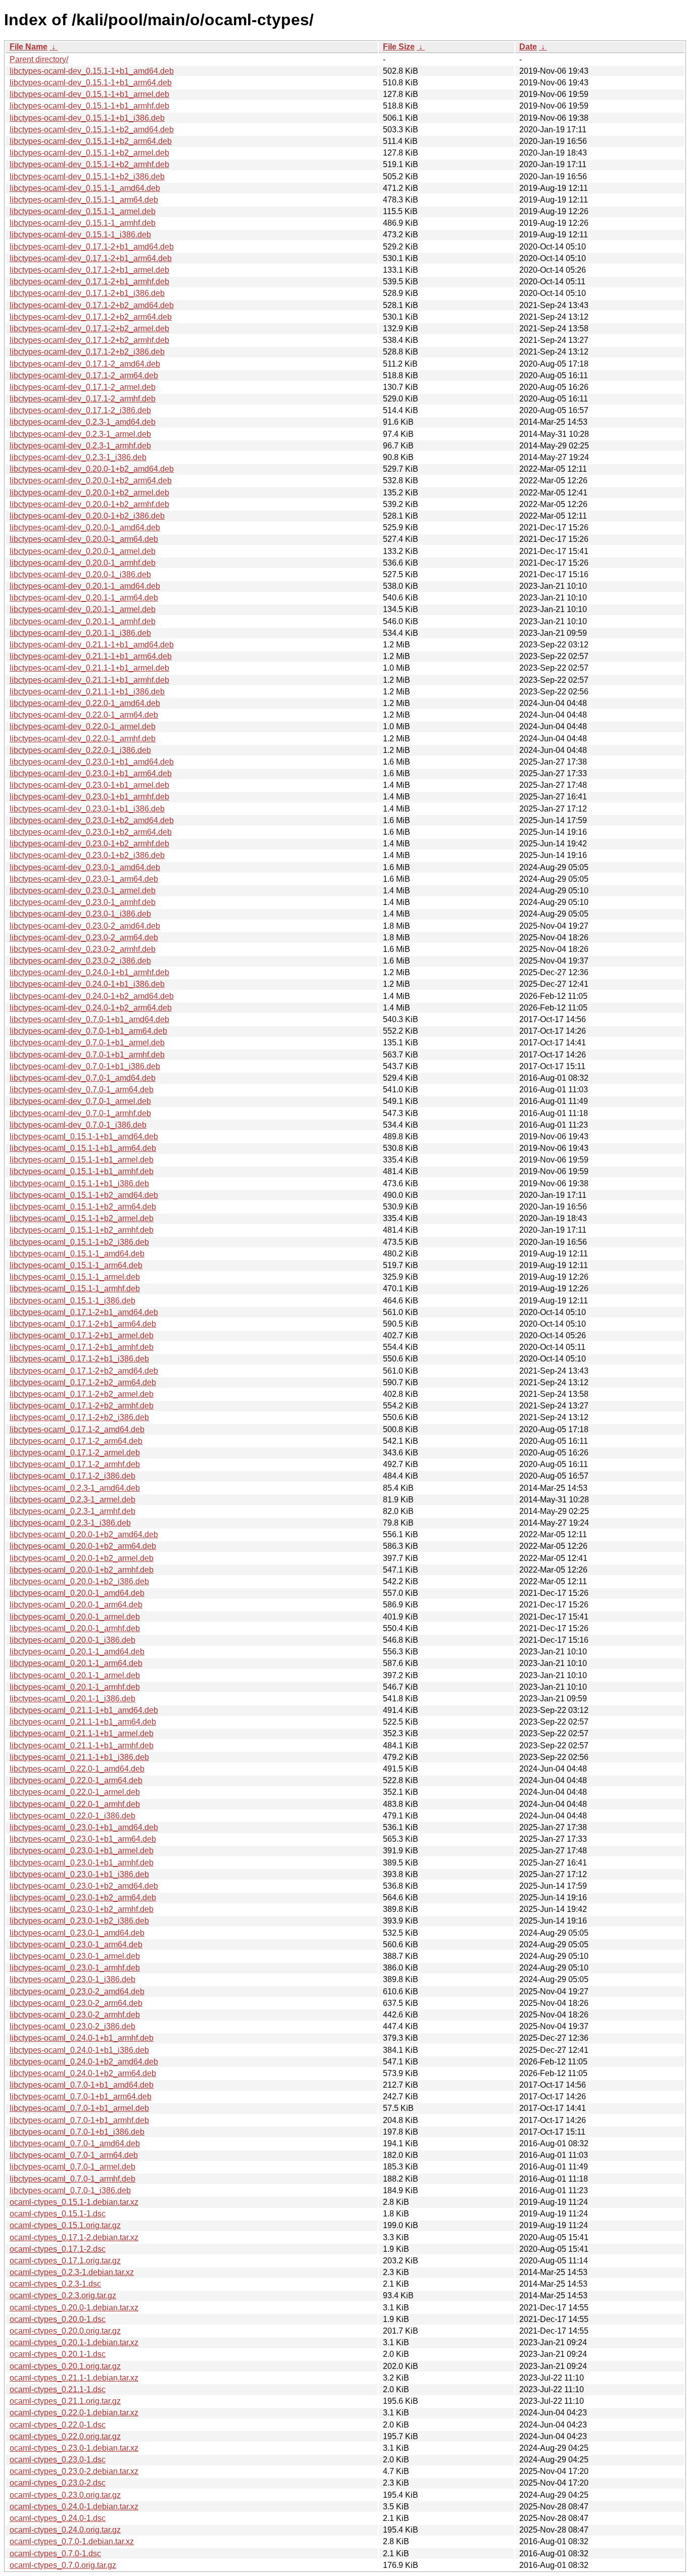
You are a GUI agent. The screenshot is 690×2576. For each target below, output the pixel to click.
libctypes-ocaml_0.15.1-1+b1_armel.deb (82, 1160)
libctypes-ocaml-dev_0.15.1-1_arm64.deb (84, 200)
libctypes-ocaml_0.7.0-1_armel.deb (72, 2167)
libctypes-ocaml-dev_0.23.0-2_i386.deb (80, 961)
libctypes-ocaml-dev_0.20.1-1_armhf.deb (83, 621)
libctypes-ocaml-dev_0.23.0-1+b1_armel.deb (89, 785)
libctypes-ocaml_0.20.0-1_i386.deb (72, 1640)
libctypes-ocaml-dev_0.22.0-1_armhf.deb (83, 739)
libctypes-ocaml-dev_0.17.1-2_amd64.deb (85, 364)
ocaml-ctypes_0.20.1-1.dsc (58, 2354)
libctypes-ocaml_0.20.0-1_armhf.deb (75, 1628)
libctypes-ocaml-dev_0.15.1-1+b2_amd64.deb (92, 130)
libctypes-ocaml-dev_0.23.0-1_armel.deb (83, 891)
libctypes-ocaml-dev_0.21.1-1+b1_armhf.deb (89, 680)
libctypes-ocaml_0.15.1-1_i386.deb (72, 1301)
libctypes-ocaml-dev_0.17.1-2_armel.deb (83, 387)
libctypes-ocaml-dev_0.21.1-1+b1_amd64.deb (92, 645)
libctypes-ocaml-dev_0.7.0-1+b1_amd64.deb (89, 1019)
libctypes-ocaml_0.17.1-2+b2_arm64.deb (83, 1382)
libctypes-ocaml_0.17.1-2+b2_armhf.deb (82, 1406)
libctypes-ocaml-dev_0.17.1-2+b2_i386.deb (87, 352)
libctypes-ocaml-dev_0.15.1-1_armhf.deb (83, 223)
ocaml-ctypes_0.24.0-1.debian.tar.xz (74, 2507)
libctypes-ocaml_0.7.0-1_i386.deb (70, 2190)
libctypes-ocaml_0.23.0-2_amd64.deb (77, 1991)
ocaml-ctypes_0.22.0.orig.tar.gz (65, 2436)
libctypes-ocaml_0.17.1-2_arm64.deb (76, 1441)
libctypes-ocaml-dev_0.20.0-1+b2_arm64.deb (91, 481)
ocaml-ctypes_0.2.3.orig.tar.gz (63, 2295)
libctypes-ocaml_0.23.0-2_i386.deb (72, 2026)
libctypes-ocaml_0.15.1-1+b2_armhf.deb (82, 1230)
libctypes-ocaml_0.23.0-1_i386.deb (72, 1979)
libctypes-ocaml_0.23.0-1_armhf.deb (75, 1968)
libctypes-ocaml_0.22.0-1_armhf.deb (75, 1804)
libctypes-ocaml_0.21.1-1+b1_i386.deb (79, 1757)
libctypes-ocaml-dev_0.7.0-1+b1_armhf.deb (87, 1055)
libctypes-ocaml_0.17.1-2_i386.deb (72, 1476)
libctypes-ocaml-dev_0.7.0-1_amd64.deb (83, 1078)
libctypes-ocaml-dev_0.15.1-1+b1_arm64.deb (91, 83)
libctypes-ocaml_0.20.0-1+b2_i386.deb (79, 1581)
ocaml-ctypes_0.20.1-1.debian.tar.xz (74, 2342)
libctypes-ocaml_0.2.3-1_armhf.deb (72, 1511)
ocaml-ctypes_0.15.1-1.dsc (58, 2214)
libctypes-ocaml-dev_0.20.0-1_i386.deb (80, 574)
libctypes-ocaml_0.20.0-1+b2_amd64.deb (84, 1534)
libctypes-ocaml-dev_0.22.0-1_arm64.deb (84, 715)
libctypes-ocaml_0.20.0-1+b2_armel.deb (82, 1558)
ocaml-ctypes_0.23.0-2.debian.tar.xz (74, 2471)
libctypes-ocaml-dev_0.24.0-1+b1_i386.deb (87, 984)
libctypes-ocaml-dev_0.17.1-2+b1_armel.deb (89, 270)
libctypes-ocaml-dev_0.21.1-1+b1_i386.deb (87, 692)
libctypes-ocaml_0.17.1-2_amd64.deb (77, 1429)
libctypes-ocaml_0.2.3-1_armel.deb (72, 1500)
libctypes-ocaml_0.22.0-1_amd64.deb (77, 1769)
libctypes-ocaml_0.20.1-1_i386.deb (72, 1699)
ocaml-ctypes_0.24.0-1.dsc (58, 2518)
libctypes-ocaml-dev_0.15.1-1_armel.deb (83, 211)
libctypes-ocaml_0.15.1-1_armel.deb (75, 1277)
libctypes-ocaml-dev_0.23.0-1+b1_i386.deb (87, 809)
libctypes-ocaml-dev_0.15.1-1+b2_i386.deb (87, 176)
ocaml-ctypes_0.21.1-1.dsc (58, 2389)
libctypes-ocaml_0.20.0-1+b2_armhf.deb (82, 1570)
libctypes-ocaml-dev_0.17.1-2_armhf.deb (83, 399)
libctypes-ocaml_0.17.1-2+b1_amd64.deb (84, 1312)
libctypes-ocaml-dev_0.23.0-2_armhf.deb (83, 949)
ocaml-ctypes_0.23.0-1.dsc (58, 2460)
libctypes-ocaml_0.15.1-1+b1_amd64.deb (84, 1137)
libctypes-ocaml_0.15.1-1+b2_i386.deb (79, 1242)
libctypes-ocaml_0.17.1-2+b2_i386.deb (79, 1417)
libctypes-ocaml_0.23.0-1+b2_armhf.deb (82, 1909)
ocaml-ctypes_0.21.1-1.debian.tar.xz (74, 2378)
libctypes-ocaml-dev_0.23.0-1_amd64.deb (85, 867)
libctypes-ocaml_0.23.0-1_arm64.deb (76, 1944)
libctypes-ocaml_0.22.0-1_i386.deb (72, 1816)
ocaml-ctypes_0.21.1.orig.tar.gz (65, 2401)
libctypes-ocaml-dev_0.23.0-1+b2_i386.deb (87, 855)
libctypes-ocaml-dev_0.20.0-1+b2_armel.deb (89, 493)
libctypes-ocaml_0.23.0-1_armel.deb (75, 1956)
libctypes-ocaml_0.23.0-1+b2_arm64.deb (83, 1898)
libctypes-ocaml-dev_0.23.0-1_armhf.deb (83, 902)
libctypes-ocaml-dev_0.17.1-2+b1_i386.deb (87, 293)
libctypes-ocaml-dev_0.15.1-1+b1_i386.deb (87, 118)
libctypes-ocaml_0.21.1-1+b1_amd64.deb (84, 1710)
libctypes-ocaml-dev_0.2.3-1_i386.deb (78, 457)
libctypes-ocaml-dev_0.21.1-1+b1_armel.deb (89, 668)
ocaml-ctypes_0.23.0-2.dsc (58, 2483)
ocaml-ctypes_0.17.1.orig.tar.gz (65, 2261)
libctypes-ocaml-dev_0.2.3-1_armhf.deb (80, 446)
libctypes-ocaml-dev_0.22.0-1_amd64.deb (85, 703)
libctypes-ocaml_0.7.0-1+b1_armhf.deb (79, 2120)
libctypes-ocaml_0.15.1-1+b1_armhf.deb (82, 1171)
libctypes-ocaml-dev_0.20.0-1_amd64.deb (85, 527)
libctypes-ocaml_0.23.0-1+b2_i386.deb (79, 1921)
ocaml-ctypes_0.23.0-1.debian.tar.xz (74, 2448)
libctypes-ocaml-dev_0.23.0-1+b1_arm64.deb (91, 773)
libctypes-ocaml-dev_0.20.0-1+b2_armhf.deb (89, 504)
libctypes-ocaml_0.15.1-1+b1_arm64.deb (83, 1148)
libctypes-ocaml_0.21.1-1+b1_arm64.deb (83, 1722)
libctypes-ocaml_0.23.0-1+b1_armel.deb (82, 1851)
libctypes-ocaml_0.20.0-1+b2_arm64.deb (83, 1546)
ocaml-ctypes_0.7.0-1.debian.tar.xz (72, 2541)
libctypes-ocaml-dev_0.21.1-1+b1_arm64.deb (91, 656)
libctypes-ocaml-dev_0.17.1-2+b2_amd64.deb (92, 305)
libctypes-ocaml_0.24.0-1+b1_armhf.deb (82, 2038)
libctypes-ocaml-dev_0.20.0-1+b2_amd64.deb (92, 469)
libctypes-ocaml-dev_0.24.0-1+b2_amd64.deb (92, 996)
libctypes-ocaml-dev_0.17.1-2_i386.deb (80, 410)
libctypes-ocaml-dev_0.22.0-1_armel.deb (83, 726)
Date (528, 47)
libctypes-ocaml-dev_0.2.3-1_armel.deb (80, 434)
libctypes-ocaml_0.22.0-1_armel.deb (75, 1792)
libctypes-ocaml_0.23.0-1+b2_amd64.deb (84, 1886)
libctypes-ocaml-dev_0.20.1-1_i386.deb (80, 633)
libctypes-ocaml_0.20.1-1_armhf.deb (75, 1687)
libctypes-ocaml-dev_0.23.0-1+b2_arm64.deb (91, 832)
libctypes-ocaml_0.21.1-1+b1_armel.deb (82, 1733)
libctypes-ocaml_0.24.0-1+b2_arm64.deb (83, 2073)
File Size (399, 47)
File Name (29, 47)
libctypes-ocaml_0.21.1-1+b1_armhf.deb (82, 1746)
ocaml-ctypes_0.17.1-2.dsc (58, 2249)
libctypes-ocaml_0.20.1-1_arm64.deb (76, 1663)
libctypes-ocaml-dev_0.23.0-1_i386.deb (80, 914)
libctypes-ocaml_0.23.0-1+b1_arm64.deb (83, 1839)
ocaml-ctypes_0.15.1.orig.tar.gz (65, 2225)
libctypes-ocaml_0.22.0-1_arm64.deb (76, 1780)
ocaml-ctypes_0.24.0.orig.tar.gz (65, 2530)
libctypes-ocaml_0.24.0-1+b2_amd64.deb (84, 2062)
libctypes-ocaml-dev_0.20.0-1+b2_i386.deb (87, 516)
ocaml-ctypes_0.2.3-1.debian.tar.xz (72, 2272)
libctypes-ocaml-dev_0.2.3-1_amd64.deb (83, 422)
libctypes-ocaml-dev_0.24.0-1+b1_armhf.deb (89, 972)
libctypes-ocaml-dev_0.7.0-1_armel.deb (80, 1101)
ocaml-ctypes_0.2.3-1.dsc (55, 2284)
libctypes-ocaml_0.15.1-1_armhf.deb (75, 1289)
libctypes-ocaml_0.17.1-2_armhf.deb (75, 1464)
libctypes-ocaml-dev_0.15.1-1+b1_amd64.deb (92, 71)
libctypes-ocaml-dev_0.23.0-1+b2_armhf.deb (89, 844)
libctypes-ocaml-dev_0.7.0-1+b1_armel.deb (87, 1043)
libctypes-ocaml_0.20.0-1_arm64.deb (76, 1605)
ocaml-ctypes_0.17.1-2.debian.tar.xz (74, 2237)
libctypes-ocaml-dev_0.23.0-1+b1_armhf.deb (89, 797)
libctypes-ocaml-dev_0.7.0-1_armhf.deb (80, 1113)
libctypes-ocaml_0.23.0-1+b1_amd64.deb (84, 1827)
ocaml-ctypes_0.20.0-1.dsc (58, 2319)
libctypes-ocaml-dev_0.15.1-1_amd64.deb (85, 188)
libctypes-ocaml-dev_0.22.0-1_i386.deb (80, 750)
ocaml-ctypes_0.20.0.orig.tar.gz (65, 2331)
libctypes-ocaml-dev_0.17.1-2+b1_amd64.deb (92, 247)
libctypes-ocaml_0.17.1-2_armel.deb (75, 1453)
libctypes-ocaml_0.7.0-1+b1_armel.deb (79, 2108)
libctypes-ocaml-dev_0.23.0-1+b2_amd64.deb (92, 820)
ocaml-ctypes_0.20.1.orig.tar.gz (65, 2366)
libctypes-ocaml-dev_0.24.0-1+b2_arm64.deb (91, 1008)
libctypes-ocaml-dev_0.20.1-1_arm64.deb (84, 598)
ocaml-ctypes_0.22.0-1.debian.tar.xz (74, 2413)
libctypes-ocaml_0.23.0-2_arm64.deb (76, 2003)
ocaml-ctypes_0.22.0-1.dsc (58, 2425)
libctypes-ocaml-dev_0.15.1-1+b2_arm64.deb (91, 141)
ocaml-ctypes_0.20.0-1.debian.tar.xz (74, 2308)
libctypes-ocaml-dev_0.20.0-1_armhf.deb (83, 563)
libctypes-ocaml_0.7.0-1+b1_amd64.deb (82, 2085)
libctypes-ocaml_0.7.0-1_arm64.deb (74, 2155)
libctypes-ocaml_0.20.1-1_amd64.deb (77, 1652)
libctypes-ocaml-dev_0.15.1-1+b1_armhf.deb (89, 106)
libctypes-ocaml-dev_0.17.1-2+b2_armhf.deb (89, 340)
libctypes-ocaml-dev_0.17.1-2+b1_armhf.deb (89, 282)
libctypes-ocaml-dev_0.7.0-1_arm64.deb (82, 1090)
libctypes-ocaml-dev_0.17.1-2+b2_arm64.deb (91, 317)
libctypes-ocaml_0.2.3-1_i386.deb (70, 1523)
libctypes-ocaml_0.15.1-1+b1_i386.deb (79, 1183)
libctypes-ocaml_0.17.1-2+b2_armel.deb (82, 1394)
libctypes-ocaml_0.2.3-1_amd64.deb (75, 1488)
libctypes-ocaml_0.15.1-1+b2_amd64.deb (84, 1195)
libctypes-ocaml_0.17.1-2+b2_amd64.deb (84, 1371)
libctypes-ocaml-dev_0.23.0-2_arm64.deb (84, 938)
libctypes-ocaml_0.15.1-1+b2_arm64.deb (83, 1207)
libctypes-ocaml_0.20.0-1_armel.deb (75, 1617)
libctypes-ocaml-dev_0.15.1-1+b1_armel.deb (89, 94)
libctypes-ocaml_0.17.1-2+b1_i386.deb (79, 1359)
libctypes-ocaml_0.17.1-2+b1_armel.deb (82, 1335)
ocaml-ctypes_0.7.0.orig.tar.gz (63, 2565)
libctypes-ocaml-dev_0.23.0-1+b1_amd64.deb (92, 762)
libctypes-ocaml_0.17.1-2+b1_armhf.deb (82, 1347)
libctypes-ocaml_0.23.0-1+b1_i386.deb (79, 1874)
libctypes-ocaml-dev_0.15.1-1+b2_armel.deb (89, 153)
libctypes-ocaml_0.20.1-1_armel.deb (75, 1675)
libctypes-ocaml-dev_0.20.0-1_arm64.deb (84, 539)
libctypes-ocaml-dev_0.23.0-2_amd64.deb (85, 926)
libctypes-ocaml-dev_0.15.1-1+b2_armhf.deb (89, 164)
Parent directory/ (39, 59)
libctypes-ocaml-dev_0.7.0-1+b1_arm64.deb (88, 1031)
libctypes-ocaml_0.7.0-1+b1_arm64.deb (81, 2097)
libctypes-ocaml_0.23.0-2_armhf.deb (75, 2015)
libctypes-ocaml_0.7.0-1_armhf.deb (72, 2179)
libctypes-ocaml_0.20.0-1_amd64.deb (77, 1593)
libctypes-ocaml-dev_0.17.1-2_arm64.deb (84, 375)
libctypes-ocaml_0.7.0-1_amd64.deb (75, 2143)
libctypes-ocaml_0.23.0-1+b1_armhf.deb (82, 1863)
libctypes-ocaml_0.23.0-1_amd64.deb (77, 1933)
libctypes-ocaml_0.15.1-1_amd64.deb (77, 1254)
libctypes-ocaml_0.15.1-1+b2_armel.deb (82, 1218)
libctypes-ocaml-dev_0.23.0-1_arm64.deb (84, 879)
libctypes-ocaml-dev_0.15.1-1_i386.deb (80, 235)
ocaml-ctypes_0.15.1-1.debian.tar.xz (74, 2202)
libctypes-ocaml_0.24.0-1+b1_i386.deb (79, 2050)
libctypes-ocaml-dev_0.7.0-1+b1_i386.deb (85, 1066)
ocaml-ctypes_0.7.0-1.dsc (55, 2554)
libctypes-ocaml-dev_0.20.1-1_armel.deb (83, 609)
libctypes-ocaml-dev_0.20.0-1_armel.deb (83, 551)
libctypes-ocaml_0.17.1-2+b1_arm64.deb (83, 1324)
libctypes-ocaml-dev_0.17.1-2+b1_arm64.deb (91, 258)
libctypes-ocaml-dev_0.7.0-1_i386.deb (78, 1125)
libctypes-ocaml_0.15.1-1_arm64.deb (76, 1265)
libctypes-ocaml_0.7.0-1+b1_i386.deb (77, 2132)
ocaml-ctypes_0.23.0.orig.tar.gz (65, 2495)
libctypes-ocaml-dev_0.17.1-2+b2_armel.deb (89, 329)
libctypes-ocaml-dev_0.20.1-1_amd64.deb (85, 586)
